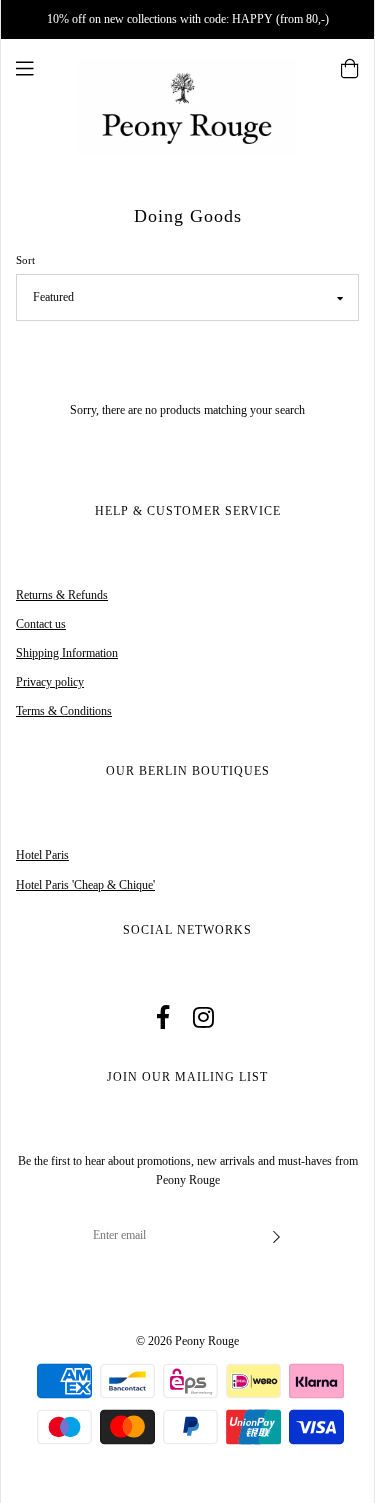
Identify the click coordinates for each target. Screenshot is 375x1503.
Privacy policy (50, 682)
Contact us (41, 624)
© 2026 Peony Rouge (187, 1341)
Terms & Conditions (64, 711)
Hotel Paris (42, 855)
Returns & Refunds (62, 595)
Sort (25, 260)
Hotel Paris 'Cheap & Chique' (85, 885)
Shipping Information (67, 653)
